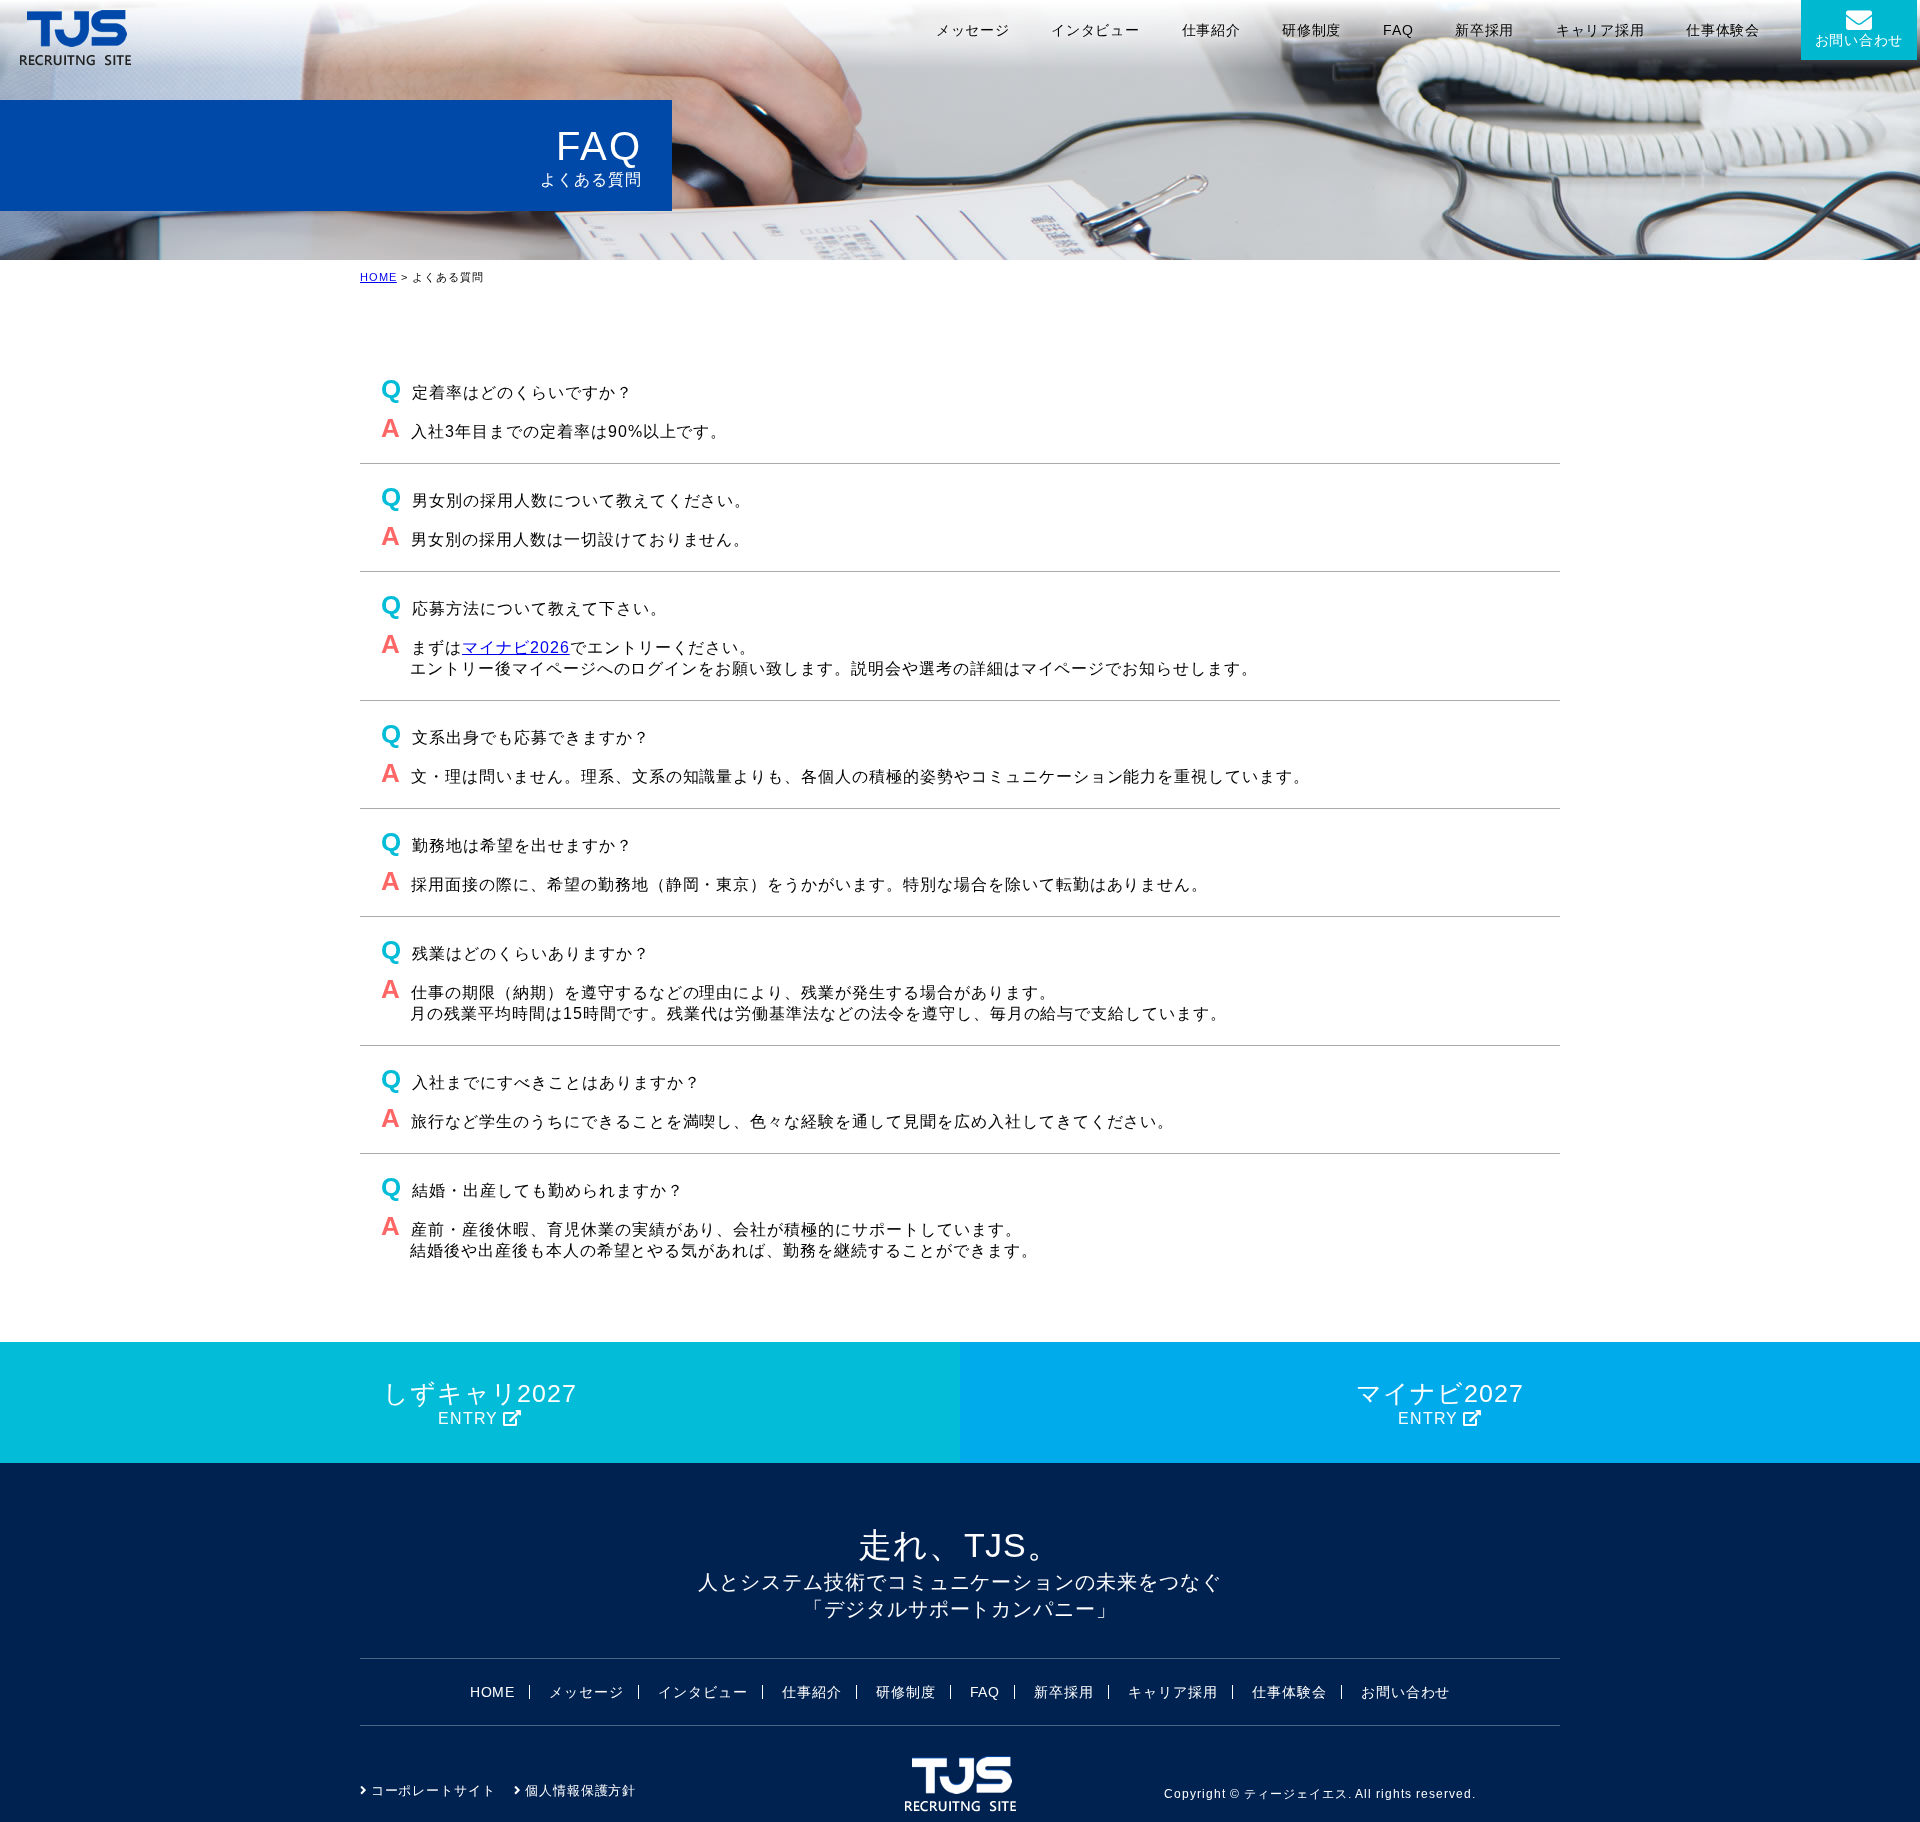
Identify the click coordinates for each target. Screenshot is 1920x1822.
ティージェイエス (1296, 1794)
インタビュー (1095, 30)
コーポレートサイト (434, 1790)
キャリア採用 (1600, 30)
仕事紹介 (1211, 30)
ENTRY (480, 1403)
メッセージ (973, 30)
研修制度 (1311, 30)
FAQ (1398, 30)
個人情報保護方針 (581, 1790)
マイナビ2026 (516, 647)
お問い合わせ (1859, 40)
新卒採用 (1484, 30)
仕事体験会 (1723, 30)
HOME (378, 277)
